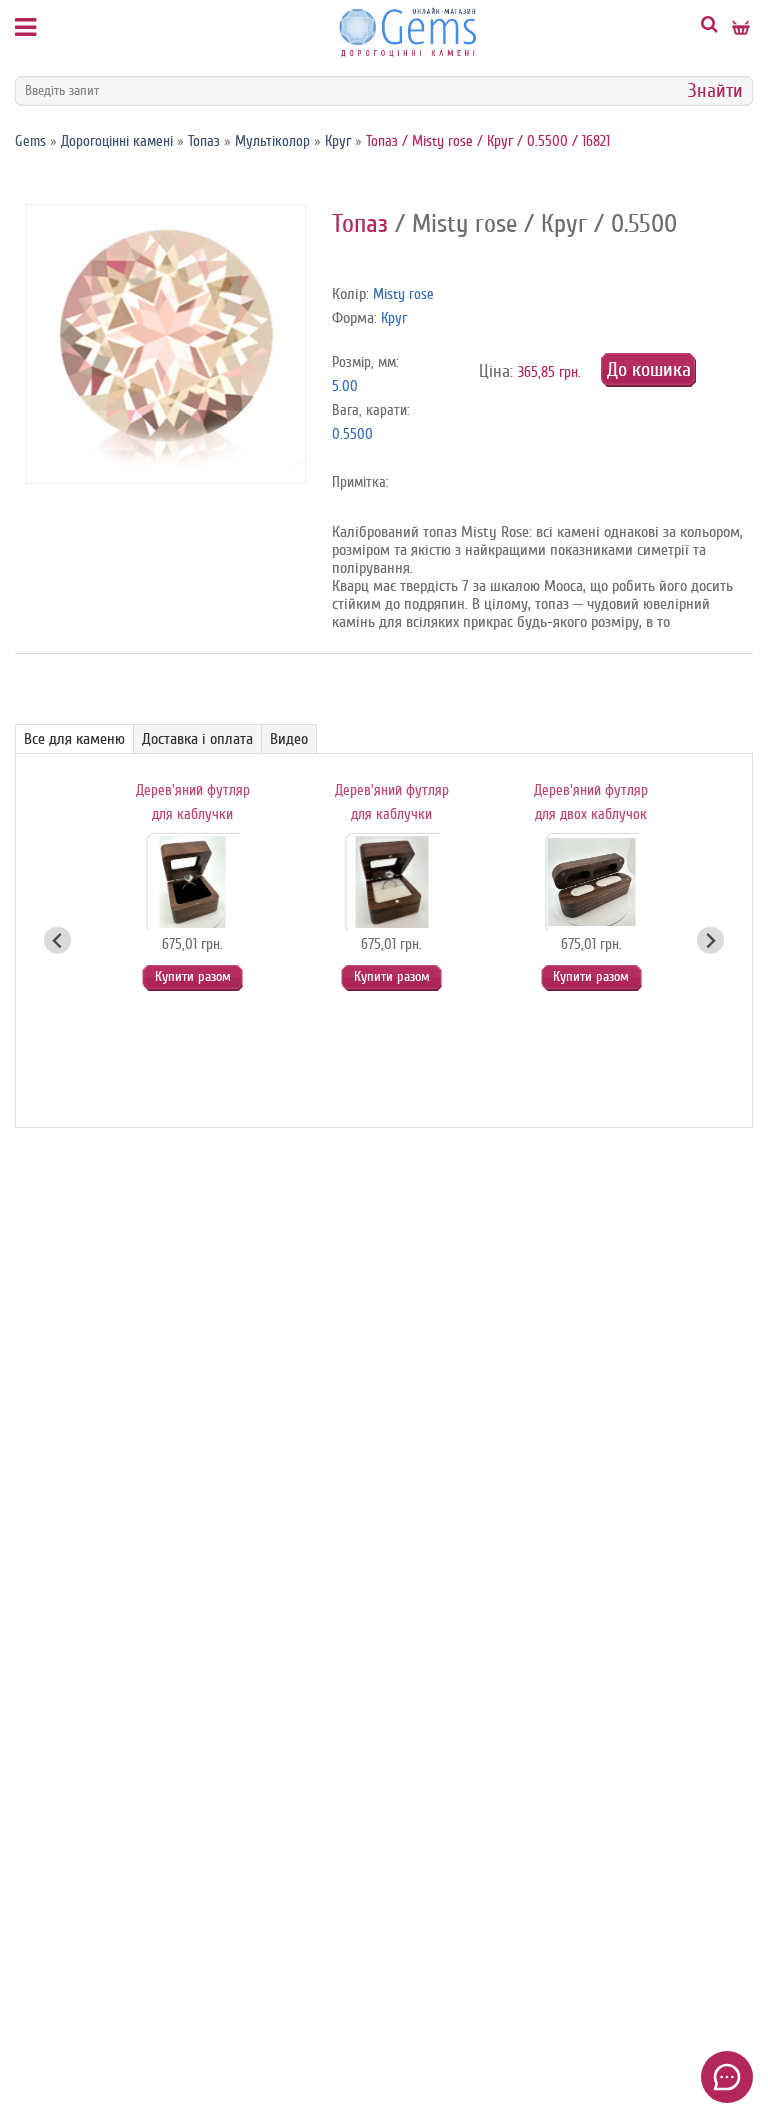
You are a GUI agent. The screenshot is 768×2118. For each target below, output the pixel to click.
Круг (338, 141)
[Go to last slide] (57, 940)
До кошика (649, 369)
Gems (30, 141)
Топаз (204, 141)
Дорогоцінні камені (117, 141)
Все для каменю (74, 739)
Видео (289, 739)
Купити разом (193, 976)
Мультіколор (272, 141)
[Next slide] (710, 940)
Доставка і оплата (197, 739)
